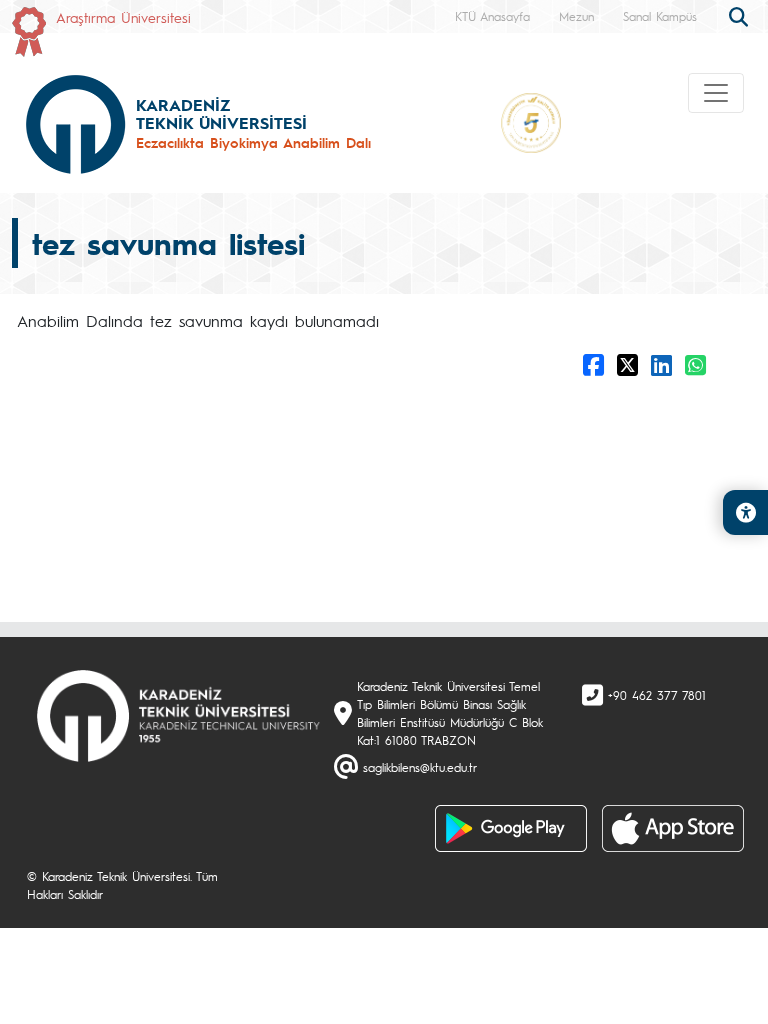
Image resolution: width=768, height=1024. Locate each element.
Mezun (576, 16)
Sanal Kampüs (660, 16)
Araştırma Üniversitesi (123, 17)
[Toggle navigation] (716, 93)
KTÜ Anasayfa (492, 16)
